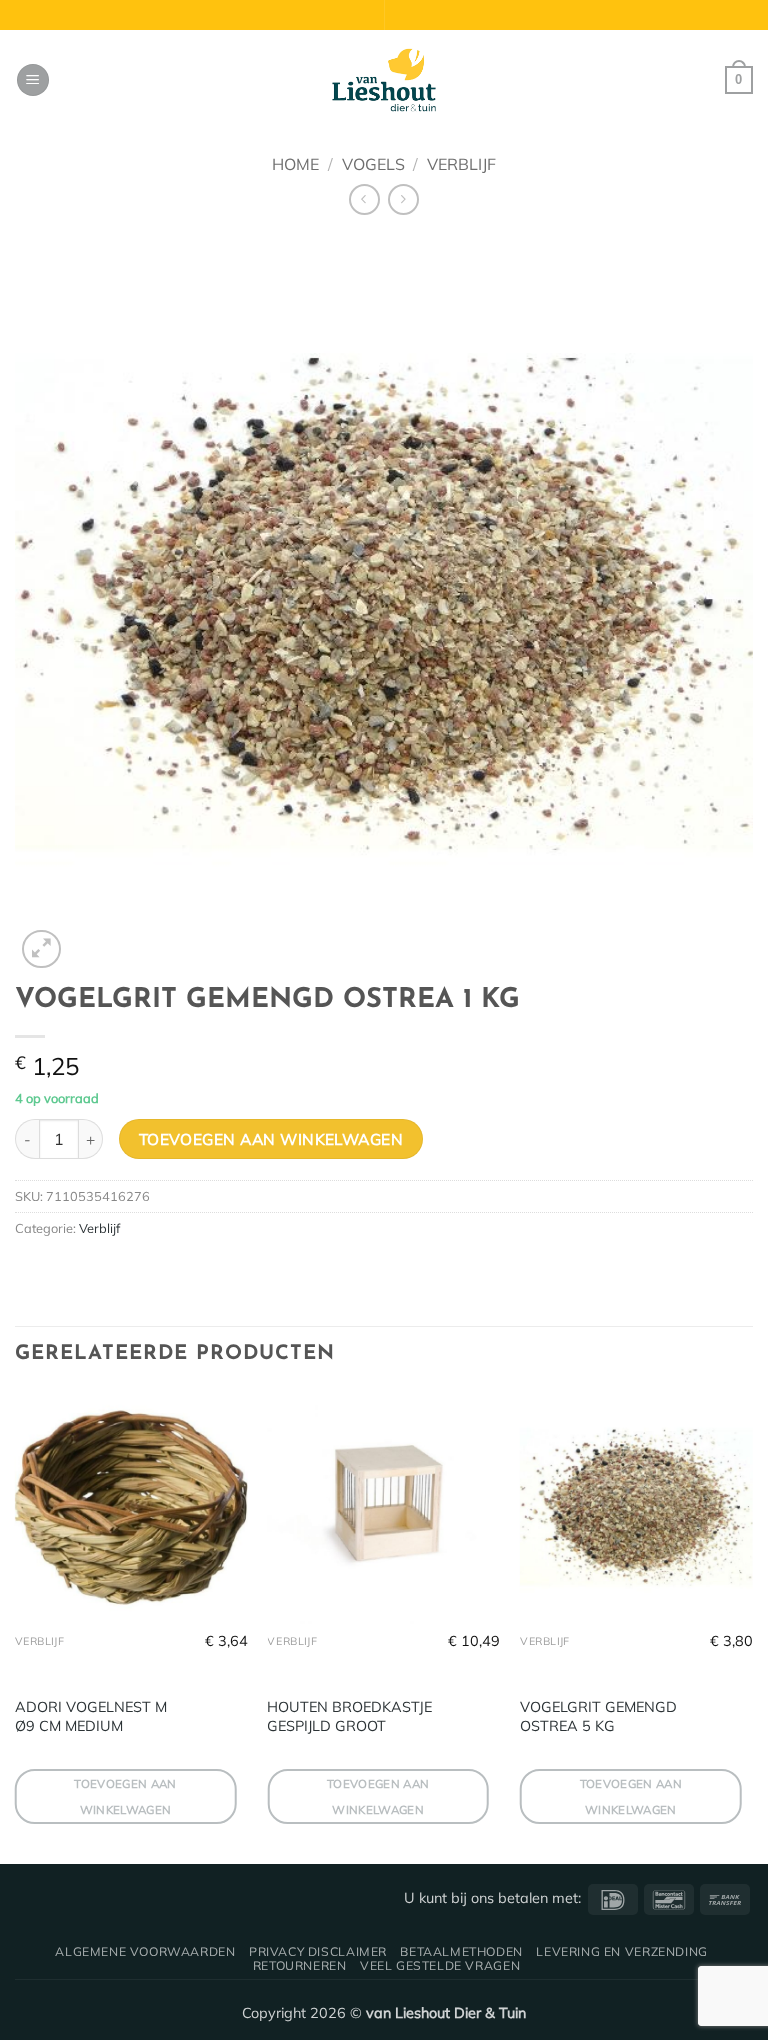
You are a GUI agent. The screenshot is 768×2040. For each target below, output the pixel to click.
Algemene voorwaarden (145, 1951)
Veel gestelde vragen (440, 1965)
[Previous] (16, 1625)
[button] (33, 80)
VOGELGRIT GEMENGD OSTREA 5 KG (598, 1716)
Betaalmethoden (461, 1951)
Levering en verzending (621, 1951)
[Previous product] (403, 199)
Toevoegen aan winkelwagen (271, 1139)
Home (295, 164)
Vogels (373, 164)
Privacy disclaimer (318, 1951)
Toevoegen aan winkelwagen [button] (125, 1796)
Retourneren (300, 1965)
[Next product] (364, 199)
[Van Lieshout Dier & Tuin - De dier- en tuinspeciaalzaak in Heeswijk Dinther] (384, 80)
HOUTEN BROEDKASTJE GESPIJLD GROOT (349, 1716)
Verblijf (461, 164)
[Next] (752, 1625)
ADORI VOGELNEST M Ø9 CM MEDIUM (91, 1716)
